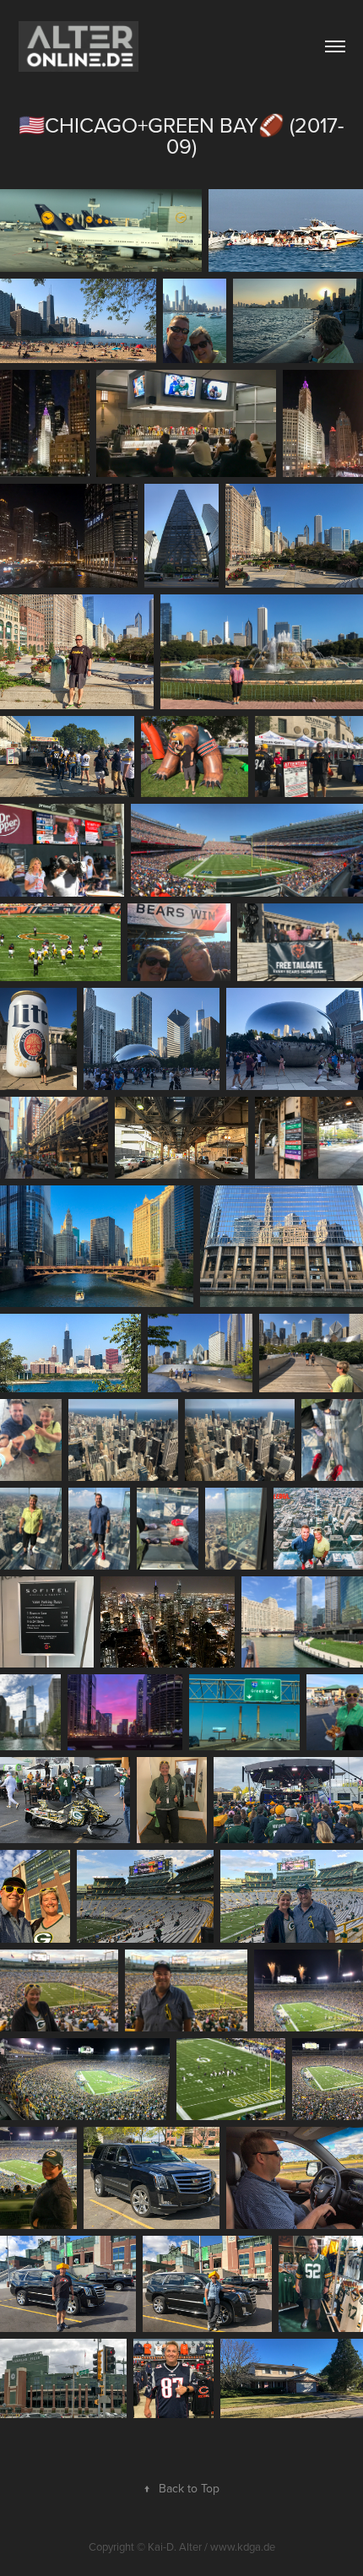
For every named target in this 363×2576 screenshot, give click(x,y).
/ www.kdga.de (240, 2546)
